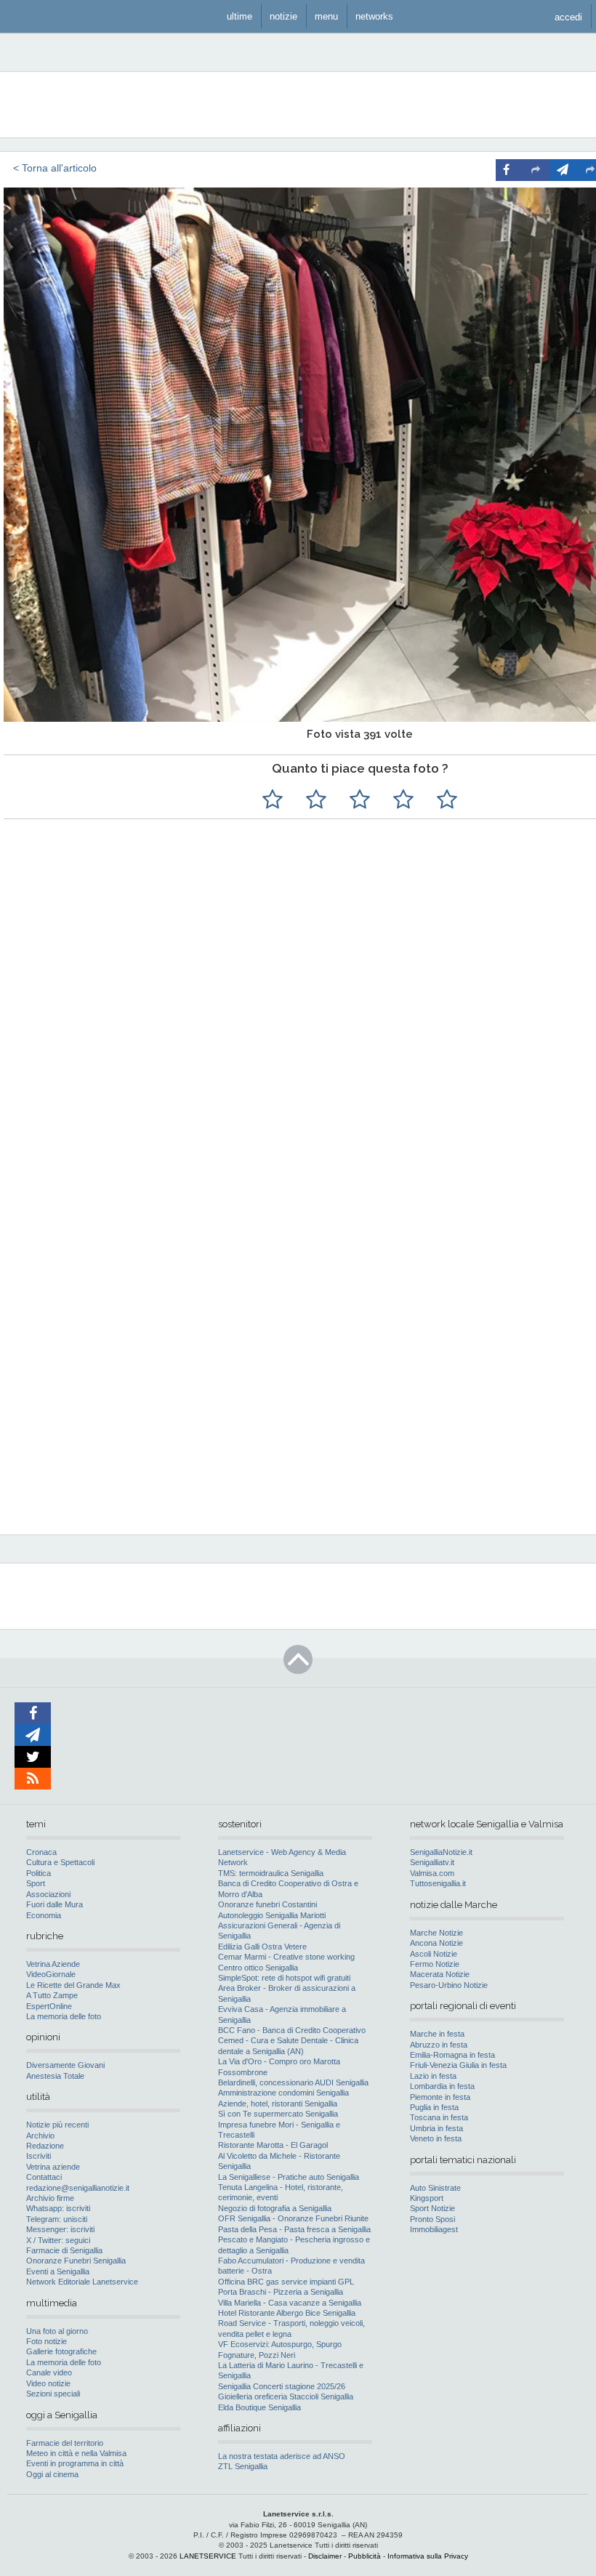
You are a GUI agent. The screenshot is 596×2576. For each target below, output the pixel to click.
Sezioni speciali (53, 2394)
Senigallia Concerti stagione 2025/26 (282, 2386)
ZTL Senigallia (243, 2466)
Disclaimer (325, 2556)
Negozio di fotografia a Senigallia (275, 2208)
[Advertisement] (414, 1228)
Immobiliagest (434, 2229)
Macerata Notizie (440, 1974)
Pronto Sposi (432, 2219)
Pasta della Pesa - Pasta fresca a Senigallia (294, 2229)
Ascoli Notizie (434, 1954)
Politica (39, 1873)
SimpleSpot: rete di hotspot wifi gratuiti (284, 1978)
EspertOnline (49, 2006)
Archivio (40, 2136)
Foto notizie (47, 2341)
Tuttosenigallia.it (438, 1883)
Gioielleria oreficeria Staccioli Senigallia (286, 2396)
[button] (568, 16)
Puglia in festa (434, 2107)
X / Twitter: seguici (58, 2240)
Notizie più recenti (57, 2125)
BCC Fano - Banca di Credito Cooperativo (292, 2030)
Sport (36, 1883)
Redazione (45, 2146)
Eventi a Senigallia (58, 2271)
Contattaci (44, 2177)
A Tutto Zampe (52, 1995)
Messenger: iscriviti (60, 2229)
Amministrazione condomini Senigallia (283, 2093)
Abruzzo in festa (439, 2045)
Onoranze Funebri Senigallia (76, 2261)
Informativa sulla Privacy (428, 2556)
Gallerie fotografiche (61, 2351)
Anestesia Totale (55, 2076)
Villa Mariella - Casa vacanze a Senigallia (290, 2303)
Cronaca (41, 1852)
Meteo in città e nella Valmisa (76, 2453)
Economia (44, 1915)
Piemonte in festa (440, 2097)
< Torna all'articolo (55, 168)
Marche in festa (437, 2034)
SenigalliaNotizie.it (441, 1852)
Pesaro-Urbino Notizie (449, 1985)
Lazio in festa (433, 2076)
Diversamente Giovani (65, 2065)
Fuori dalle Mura (55, 1904)
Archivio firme (50, 2198)
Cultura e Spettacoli (60, 1862)
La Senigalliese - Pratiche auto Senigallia (289, 2177)
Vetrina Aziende (53, 1964)
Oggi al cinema (52, 2474)
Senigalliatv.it (432, 1862)
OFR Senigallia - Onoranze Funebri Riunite (293, 2218)
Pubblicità (365, 2556)
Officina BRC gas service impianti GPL (286, 2282)
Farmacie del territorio (65, 2443)
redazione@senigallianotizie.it (78, 2188)
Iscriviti (39, 2156)
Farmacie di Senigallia (64, 2250)
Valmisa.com (432, 1873)
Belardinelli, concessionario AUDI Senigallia (293, 2082)
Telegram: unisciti (57, 2219)
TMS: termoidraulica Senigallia (271, 1873)
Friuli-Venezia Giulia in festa (458, 2065)
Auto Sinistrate (435, 2188)
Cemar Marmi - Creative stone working (286, 1957)
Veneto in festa (436, 2138)
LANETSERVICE (208, 2556)
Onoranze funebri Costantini (267, 1904)
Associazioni (48, 1894)
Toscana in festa (439, 2117)
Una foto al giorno (57, 2331)
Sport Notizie (432, 2208)
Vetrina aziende (53, 2167)
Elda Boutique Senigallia (259, 2407)
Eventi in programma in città (75, 2463)
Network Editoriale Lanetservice (82, 2282)
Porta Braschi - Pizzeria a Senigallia (281, 2292)
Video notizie (48, 2383)
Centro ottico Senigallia (258, 1968)
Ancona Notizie (436, 1943)
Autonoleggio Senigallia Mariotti (272, 1915)
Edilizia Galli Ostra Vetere (262, 1947)
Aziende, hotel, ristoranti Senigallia (278, 2104)
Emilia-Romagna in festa (452, 2055)
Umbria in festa (436, 2128)
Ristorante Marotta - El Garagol (273, 2145)
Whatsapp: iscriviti (58, 2208)
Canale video (49, 2372)
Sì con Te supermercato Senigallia (278, 2114)
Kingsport (427, 2198)
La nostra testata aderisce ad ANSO (282, 2456)
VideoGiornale (51, 1974)
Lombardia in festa (442, 2086)
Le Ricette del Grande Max (73, 1985)
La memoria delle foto (64, 2016)
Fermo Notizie (435, 1964)
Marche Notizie (436, 1933)
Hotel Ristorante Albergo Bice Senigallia (287, 2313)
